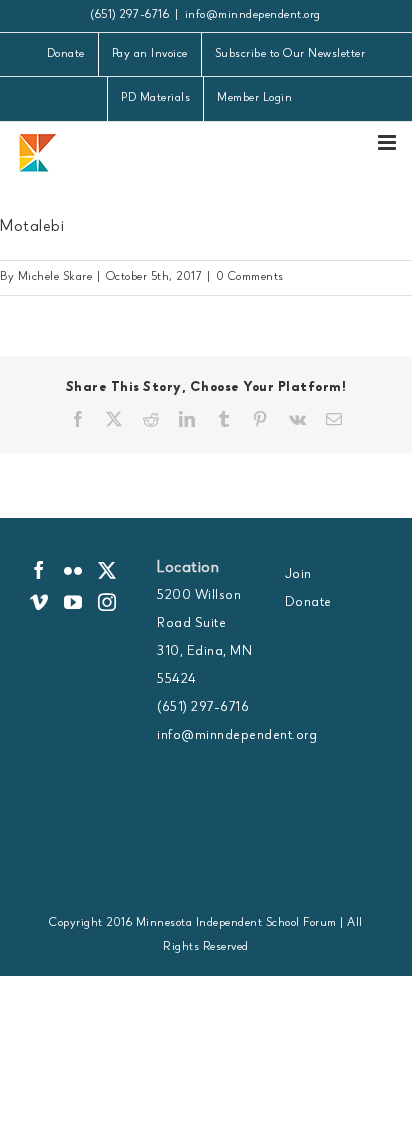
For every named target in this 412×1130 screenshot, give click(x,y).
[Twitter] (107, 570)
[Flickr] (73, 570)
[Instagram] (107, 602)
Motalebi (32, 228)
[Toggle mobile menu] (389, 142)
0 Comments (250, 278)
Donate (308, 603)
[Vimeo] (39, 602)
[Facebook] (39, 570)
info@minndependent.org (253, 16)
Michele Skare (55, 278)
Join (298, 575)
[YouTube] (73, 602)
